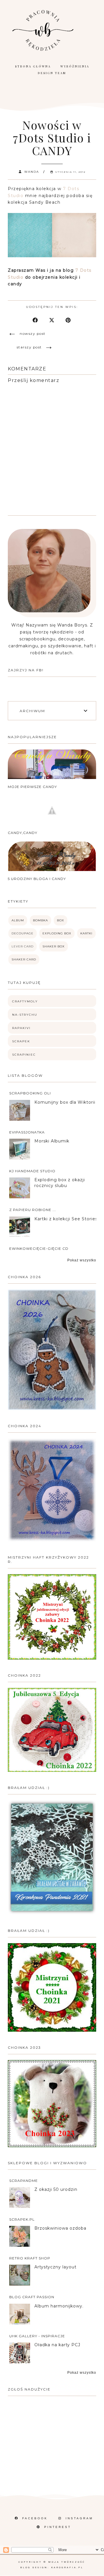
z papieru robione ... (33, 1210)
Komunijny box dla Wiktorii (65, 1102)
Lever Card (23, 946)
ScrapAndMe (24, 2181)
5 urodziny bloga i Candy (37, 879)
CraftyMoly (25, 1001)
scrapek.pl (22, 2219)
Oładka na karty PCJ (57, 2345)
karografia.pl (67, 2567)
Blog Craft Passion (32, 2297)
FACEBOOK (35, 2518)
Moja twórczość (67, 2562)
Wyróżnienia (75, 66)
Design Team (52, 73)
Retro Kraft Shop (30, 2258)
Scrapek (21, 1041)
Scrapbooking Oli (30, 1093)
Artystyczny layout (55, 2267)
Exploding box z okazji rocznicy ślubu (60, 1183)
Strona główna (33, 66)
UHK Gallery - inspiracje (37, 2336)
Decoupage (23, 933)
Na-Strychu (25, 1015)
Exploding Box (57, 933)
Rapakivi (21, 1028)
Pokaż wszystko (82, 1260)
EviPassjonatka (27, 1132)
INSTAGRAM (79, 2518)
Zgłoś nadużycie (29, 2389)
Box (61, 920)
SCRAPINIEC (24, 1055)
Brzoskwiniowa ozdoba (60, 2228)
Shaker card (24, 959)
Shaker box (54, 946)
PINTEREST (58, 2527)
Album (18, 920)
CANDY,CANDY (23, 833)
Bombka (40, 920)
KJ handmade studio (32, 1171)
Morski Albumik (52, 1141)
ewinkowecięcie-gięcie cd (39, 1249)
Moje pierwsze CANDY (32, 787)
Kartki (86, 933)
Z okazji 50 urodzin (56, 2189)
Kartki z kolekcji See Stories (66, 1219)
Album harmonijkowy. (59, 2306)
